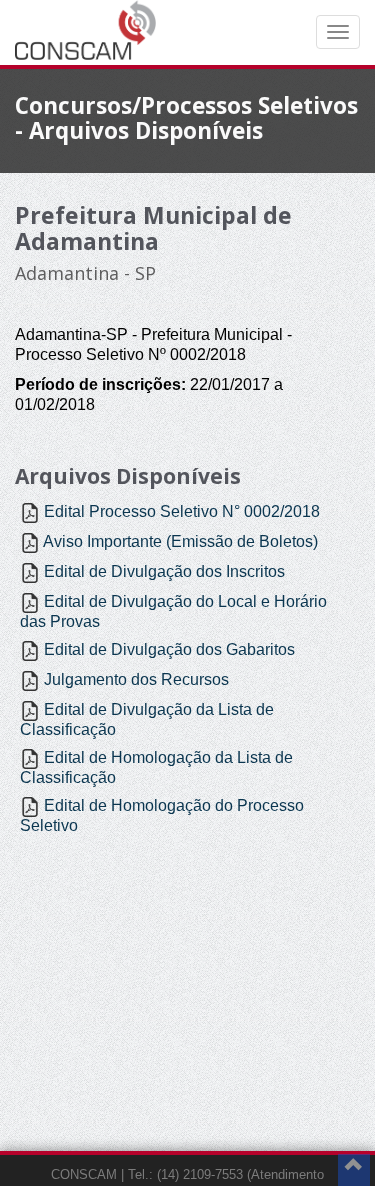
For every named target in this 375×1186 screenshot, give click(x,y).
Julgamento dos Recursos (136, 679)
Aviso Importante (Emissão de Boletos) (180, 541)
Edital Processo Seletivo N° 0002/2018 (182, 511)
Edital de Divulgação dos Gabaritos (169, 649)
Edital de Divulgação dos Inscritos (164, 571)
